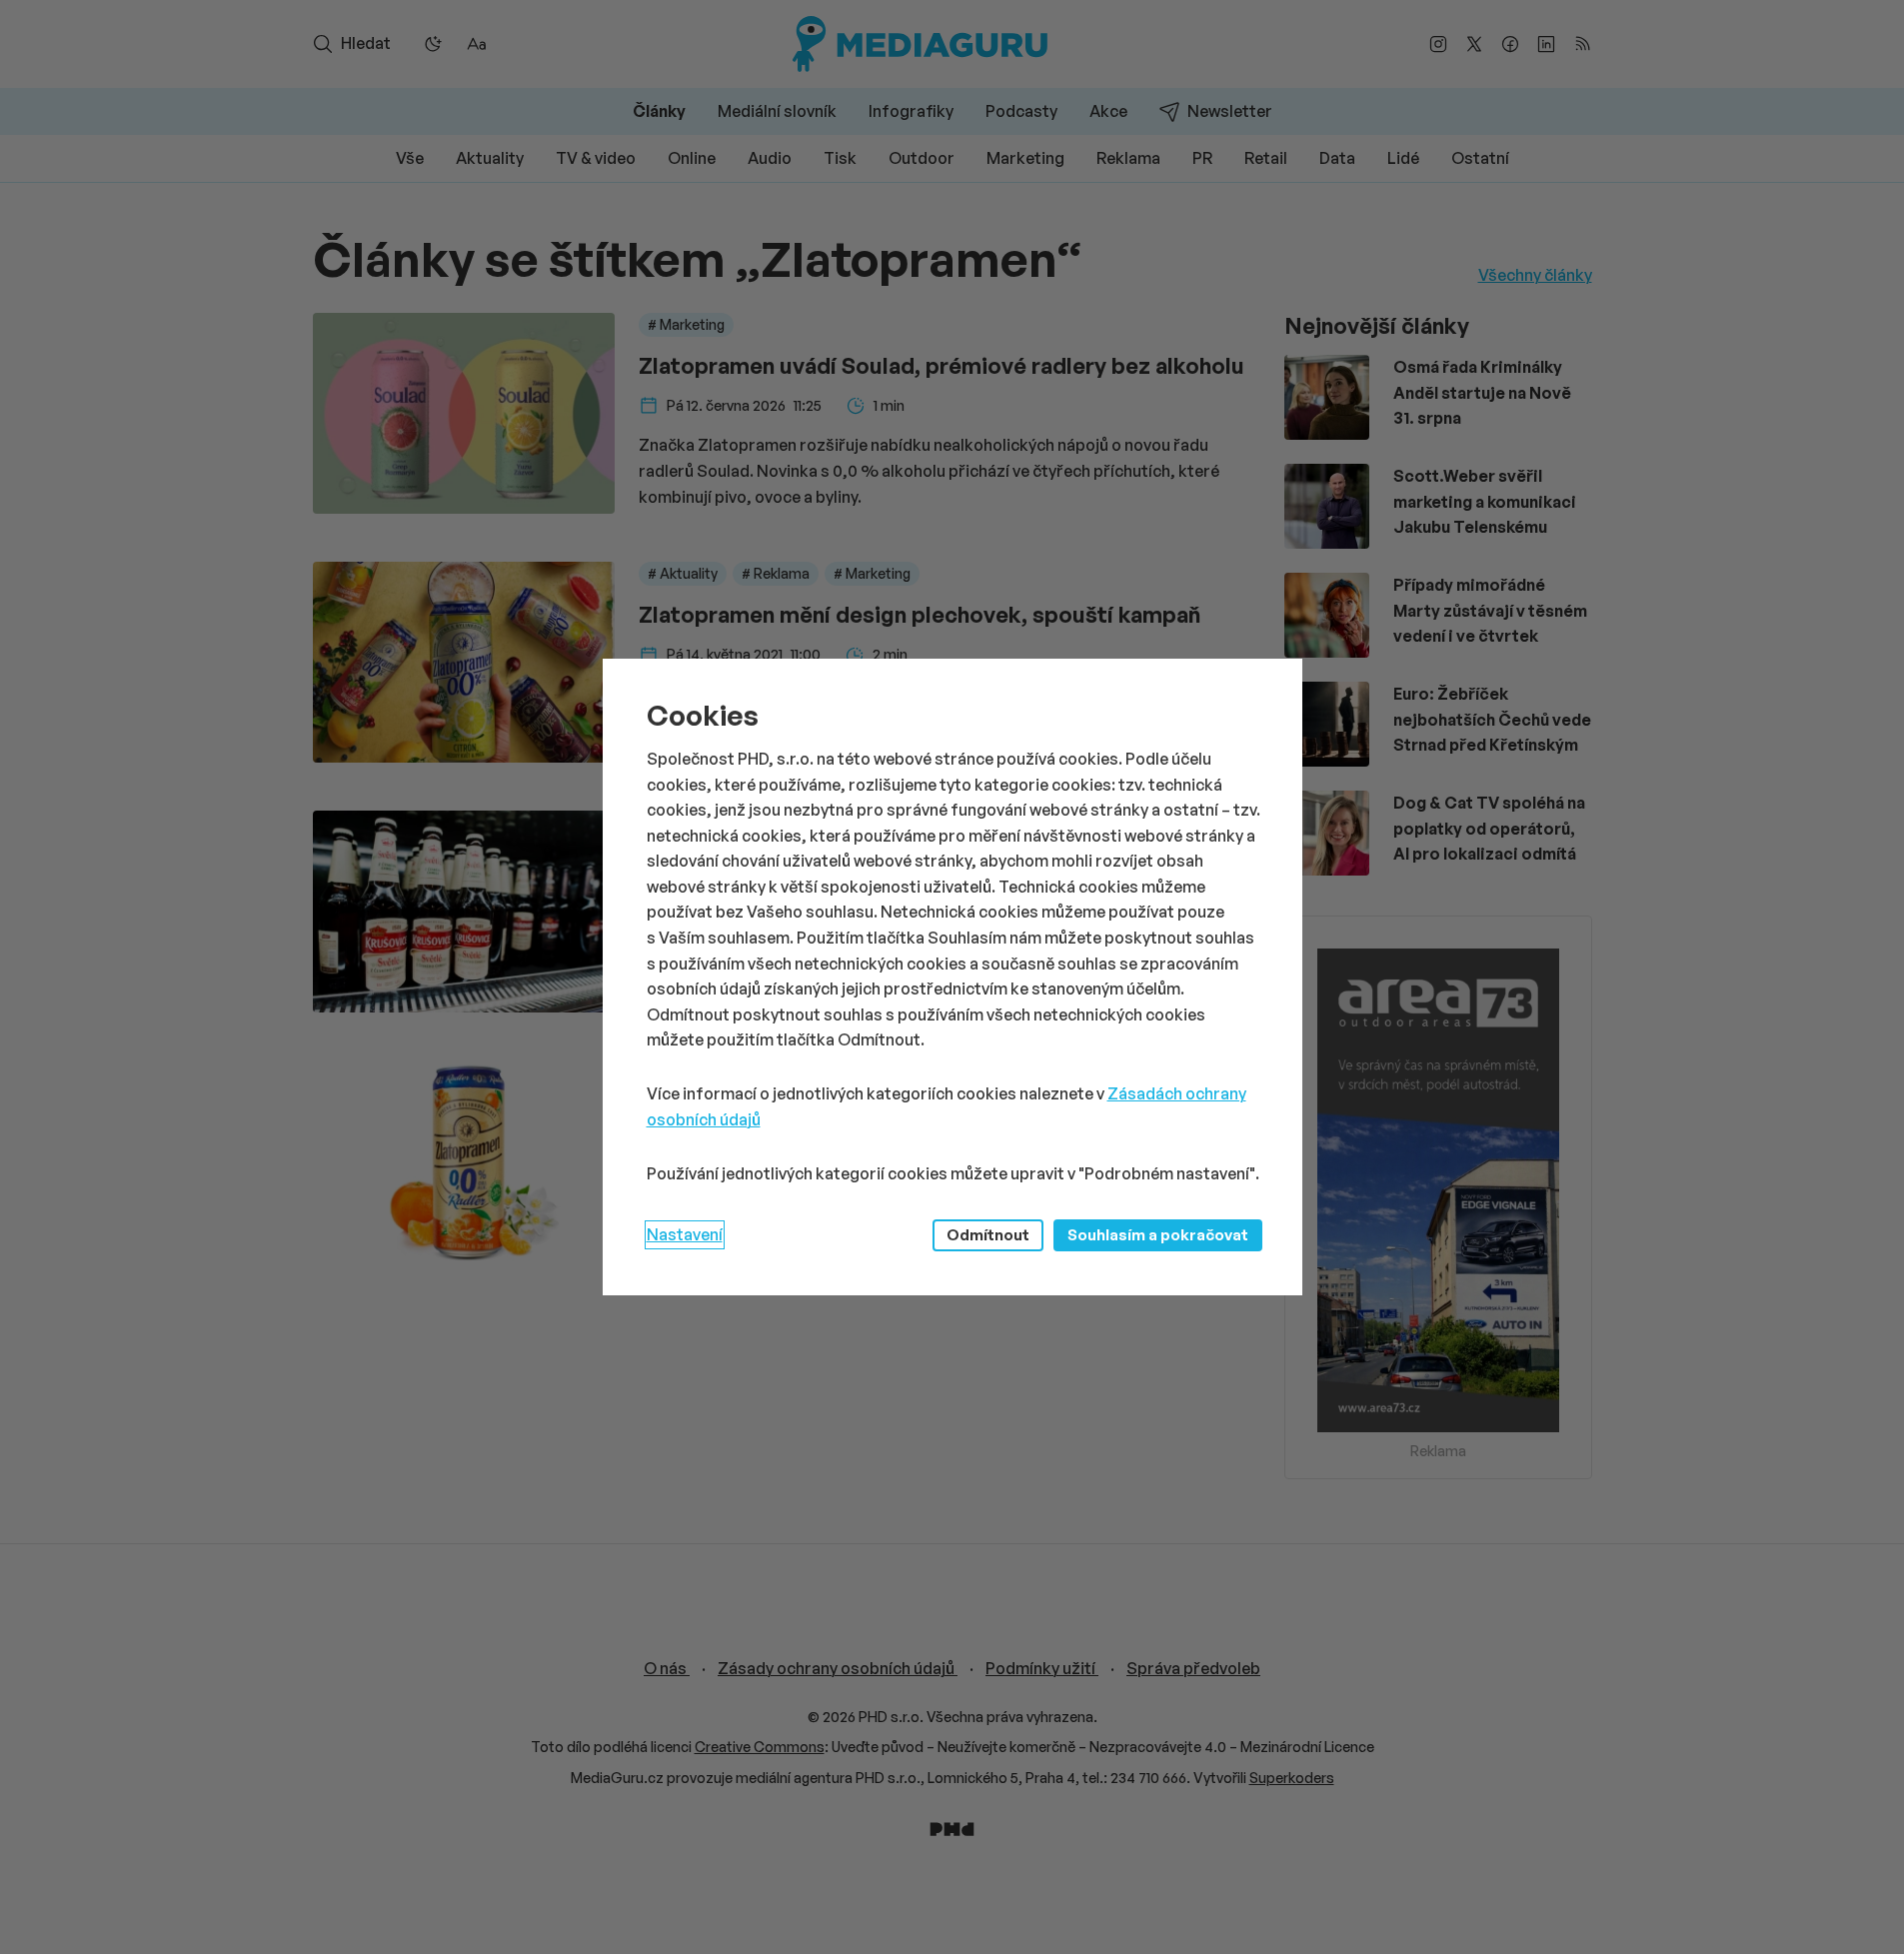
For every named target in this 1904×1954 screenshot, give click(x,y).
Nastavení (685, 1234)
